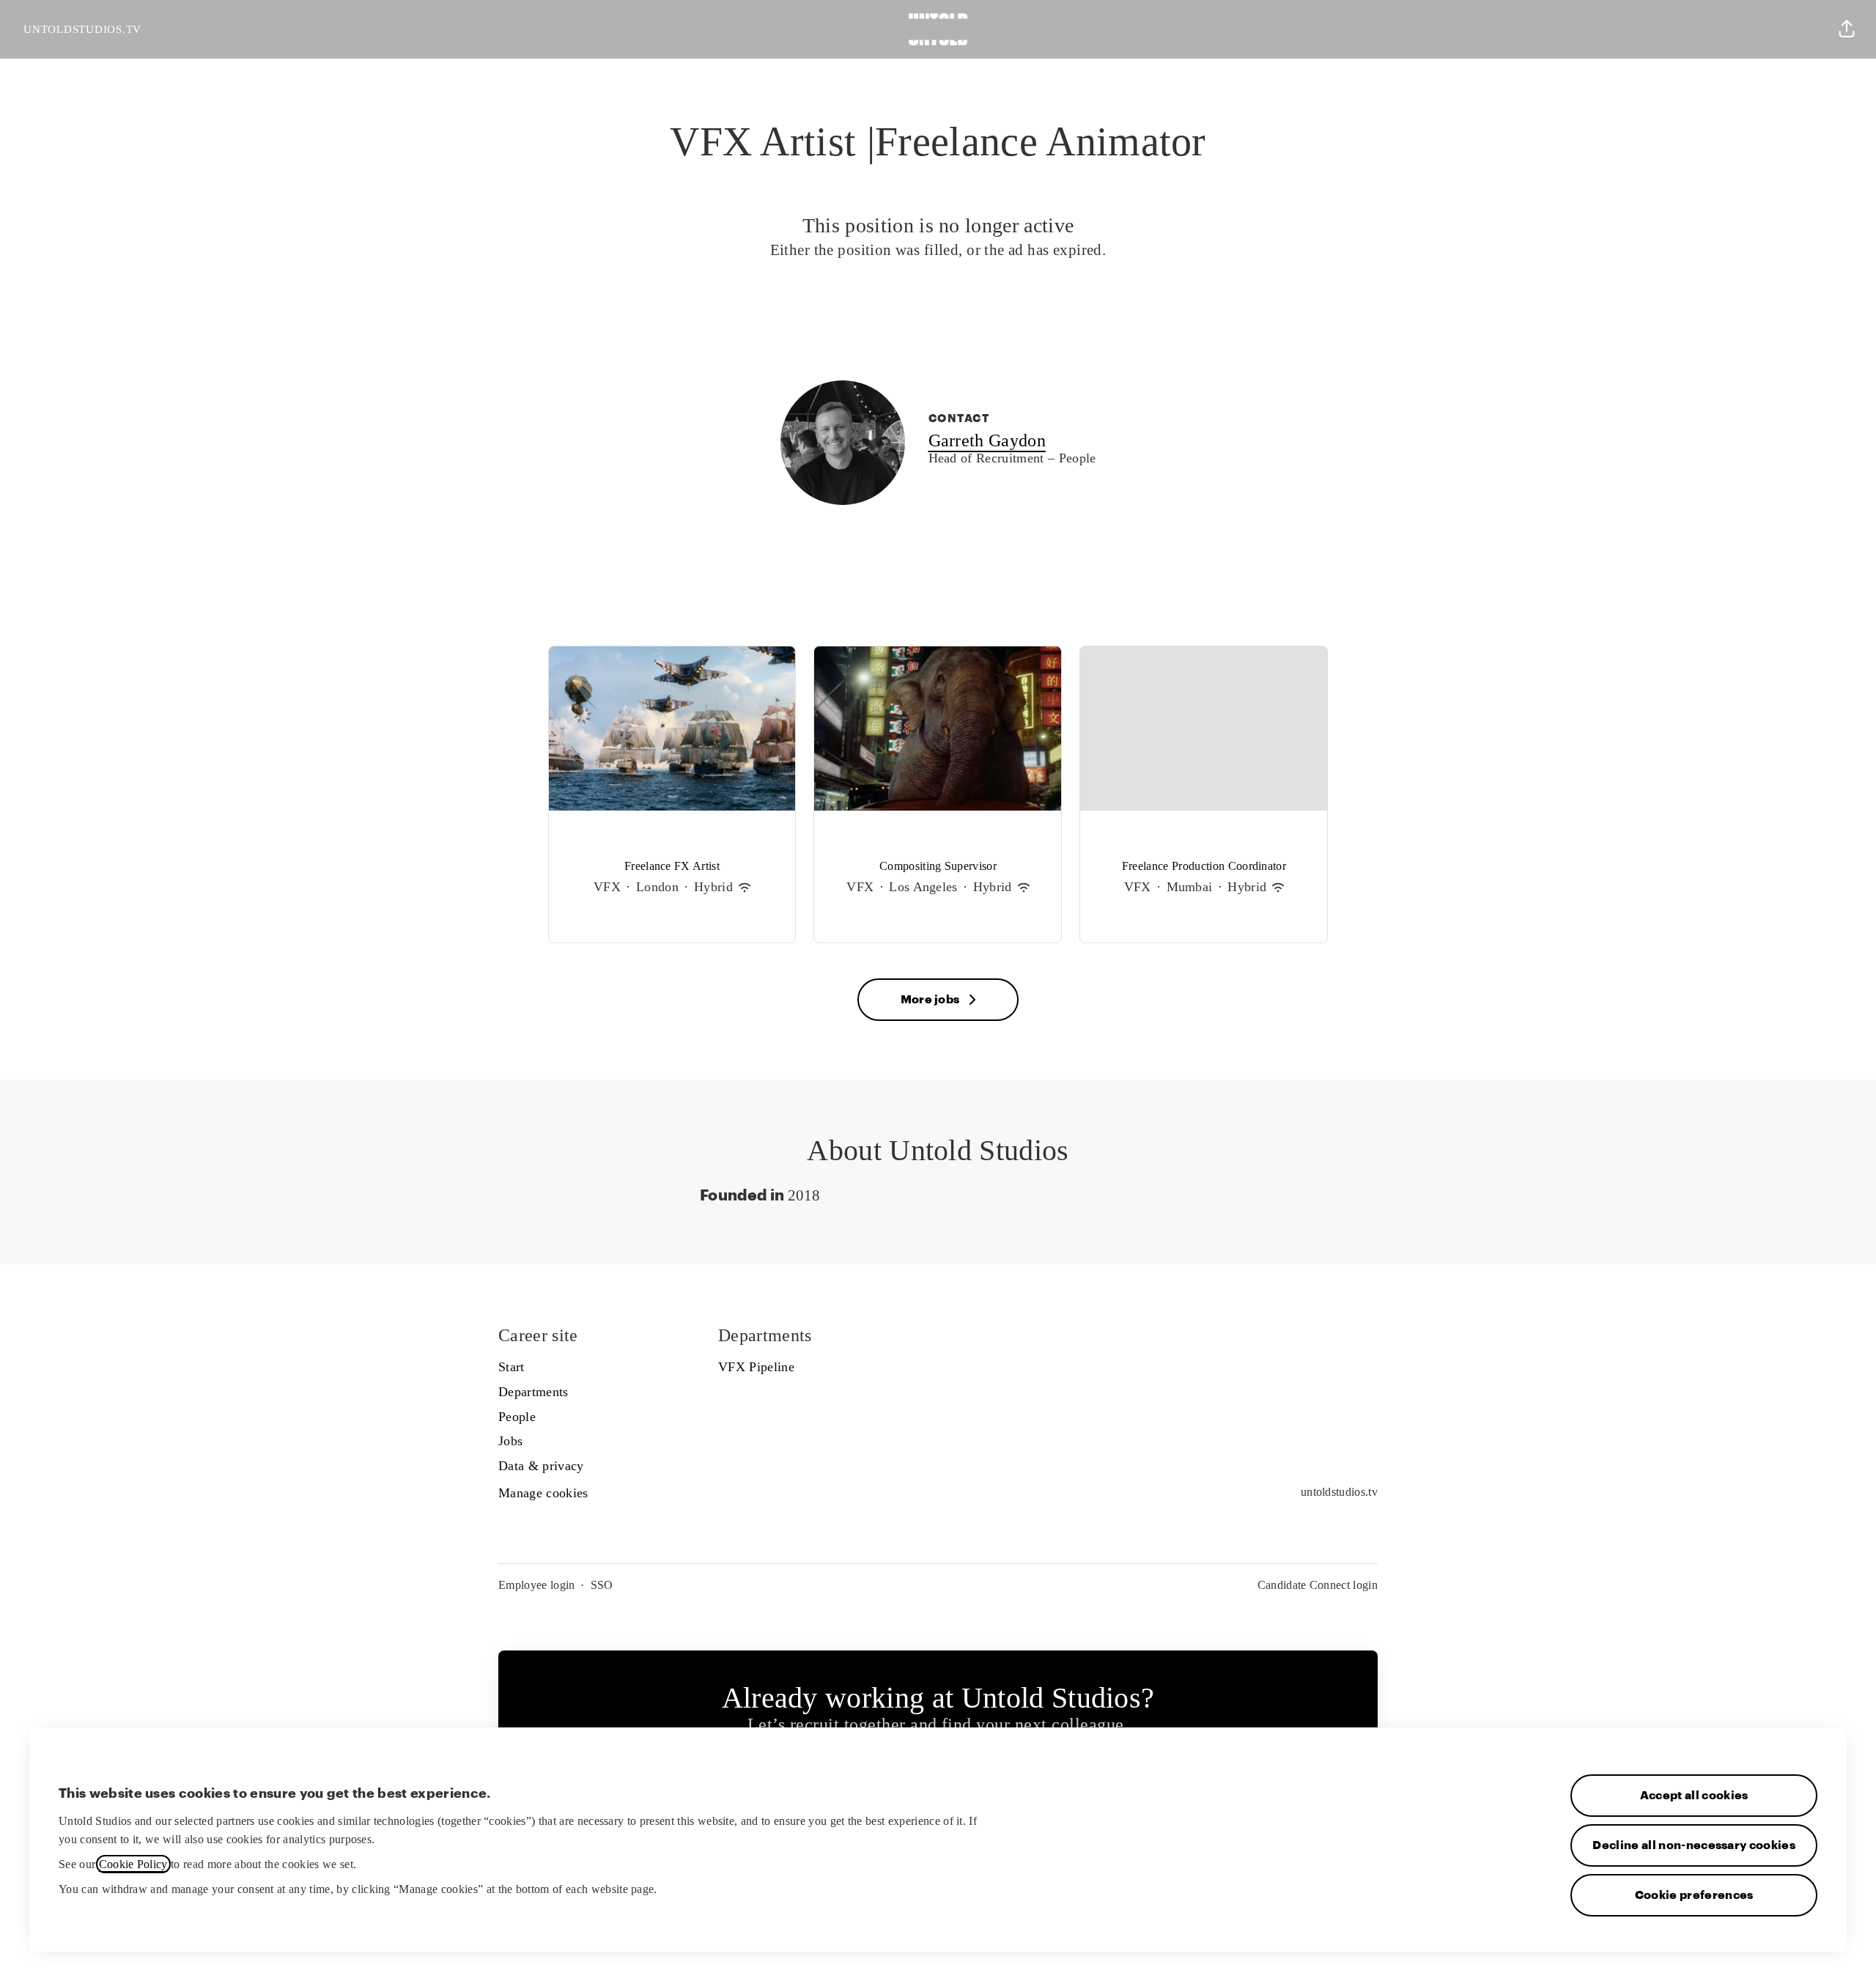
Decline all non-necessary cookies (1694, 1845)
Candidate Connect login (1318, 1585)
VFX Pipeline (756, 1367)
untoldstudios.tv (1339, 1492)
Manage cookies (543, 1493)
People (517, 1417)
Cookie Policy (133, 1864)
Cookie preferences (1694, 1895)
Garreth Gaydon (987, 441)
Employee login (536, 1585)
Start (512, 1367)
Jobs (510, 1441)
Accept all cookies (1694, 1796)
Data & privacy (541, 1466)
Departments (533, 1392)
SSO (602, 1585)
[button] (1847, 29)
